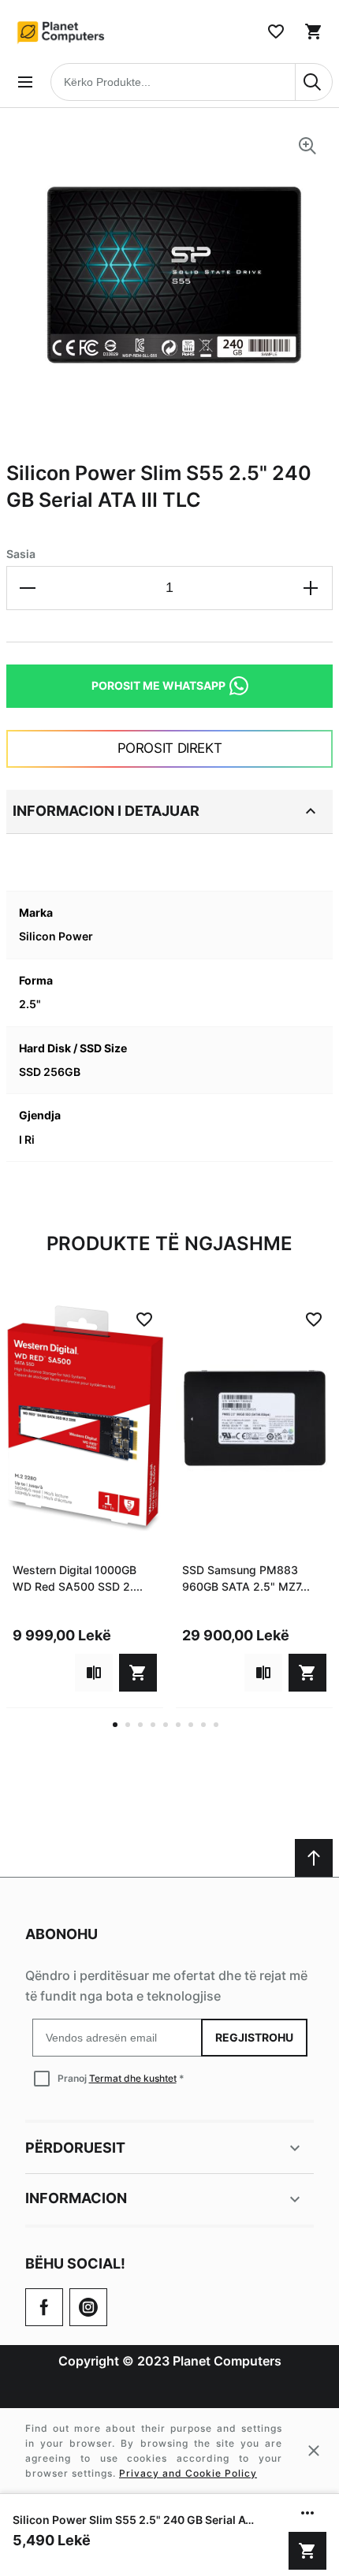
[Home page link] (61, 32)
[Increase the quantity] (311, 588)
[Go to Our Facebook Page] (44, 2307)
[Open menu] (25, 82)
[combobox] (192, 82)
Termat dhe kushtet (133, 2078)
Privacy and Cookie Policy (188, 2473)
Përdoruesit (75, 2148)
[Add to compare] (94, 1673)
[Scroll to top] (314, 1858)
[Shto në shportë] (307, 2551)
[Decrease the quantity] (28, 588)
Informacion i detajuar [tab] (106, 811)
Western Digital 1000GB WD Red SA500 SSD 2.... (78, 1578)
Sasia (21, 554)
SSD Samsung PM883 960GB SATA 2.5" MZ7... (246, 1578)
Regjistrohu (254, 2037)
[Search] (314, 82)
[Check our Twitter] (88, 2307)
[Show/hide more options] (307, 2513)
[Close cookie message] (314, 2451)
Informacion (76, 2198)
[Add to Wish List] (144, 1320)
